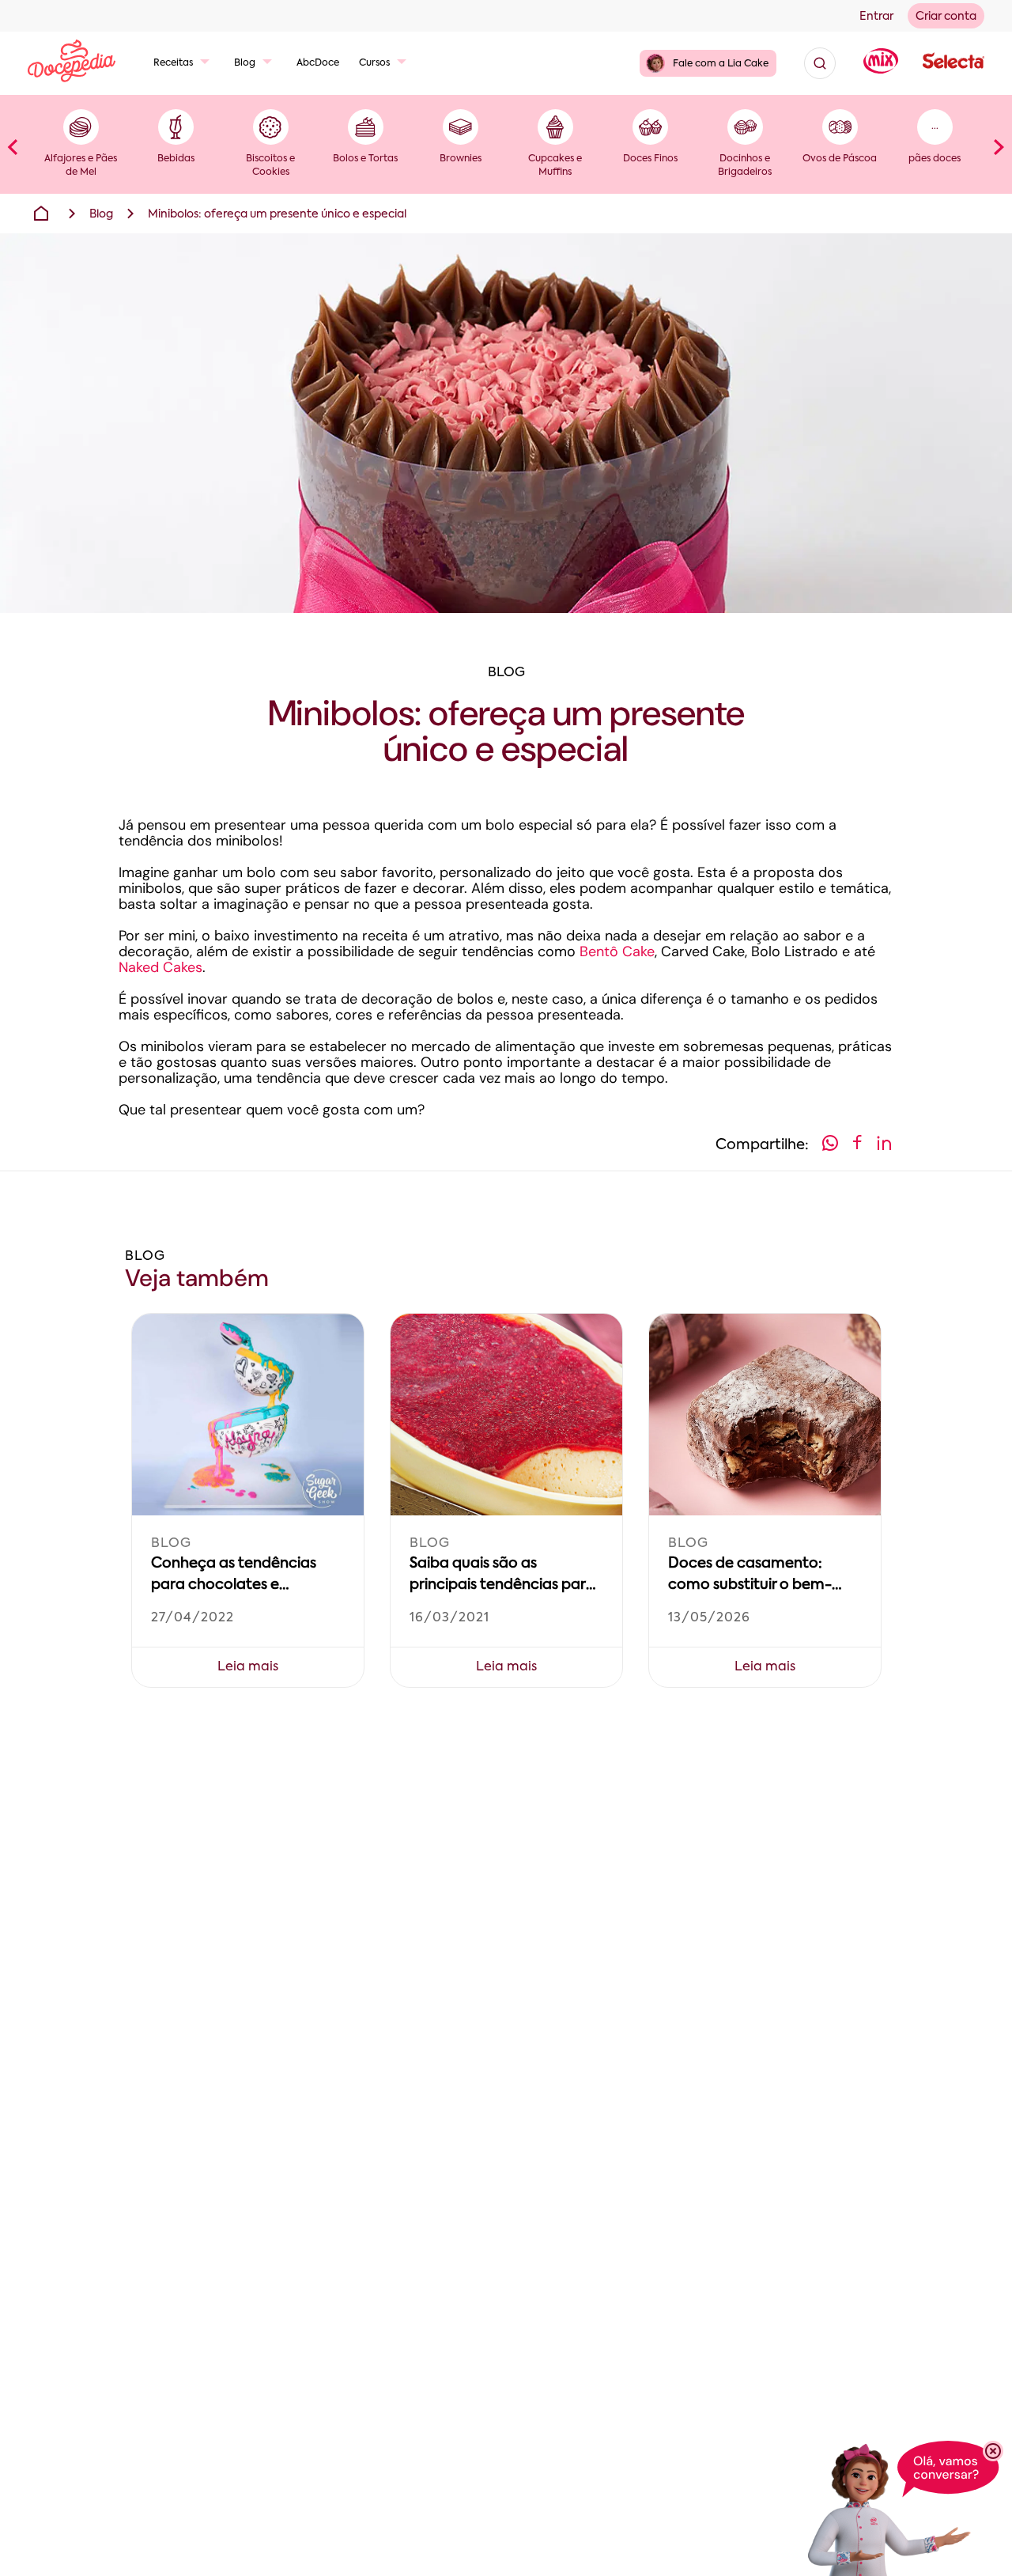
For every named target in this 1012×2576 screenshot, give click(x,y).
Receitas (173, 63)
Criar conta (946, 17)
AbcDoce (318, 63)
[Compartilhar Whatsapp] (830, 1146)
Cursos (374, 63)
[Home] (41, 214)
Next (999, 146)
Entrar (876, 17)
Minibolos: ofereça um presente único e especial (277, 214)
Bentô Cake (617, 951)
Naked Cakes (160, 967)
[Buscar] (820, 63)
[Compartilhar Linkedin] (884, 1146)
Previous (13, 146)
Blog (245, 63)
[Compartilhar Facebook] (857, 1146)
